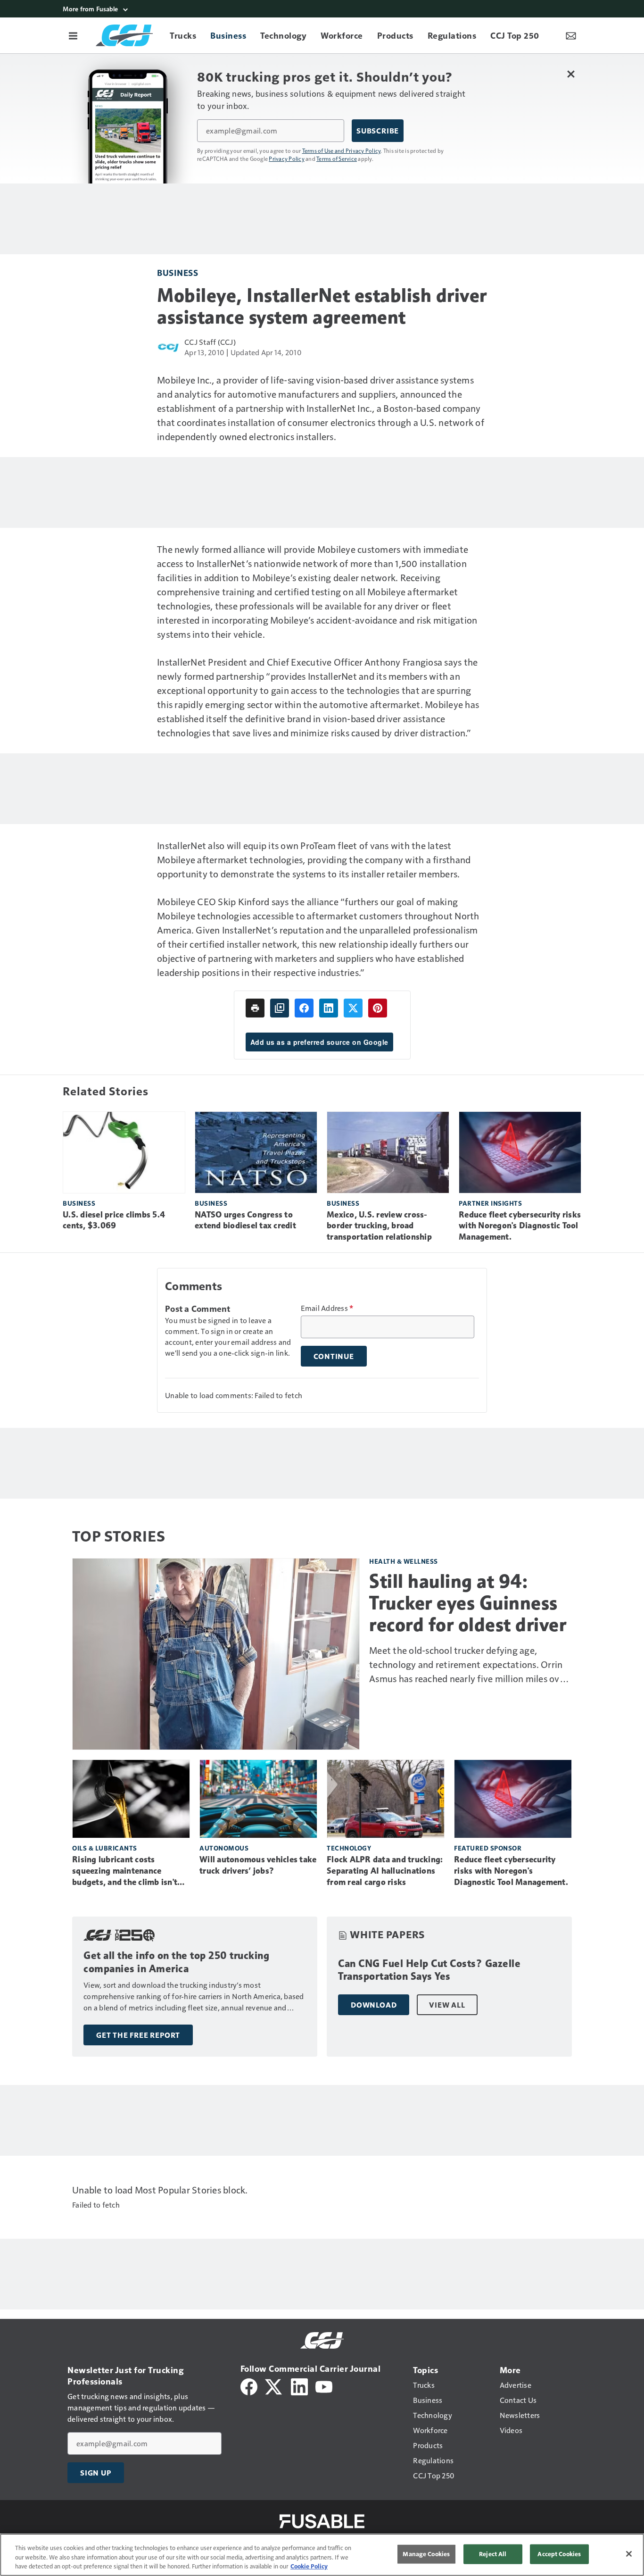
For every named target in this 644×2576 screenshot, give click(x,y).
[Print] (255, 1008)
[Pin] (378, 1008)
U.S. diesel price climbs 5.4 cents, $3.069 (114, 1220)
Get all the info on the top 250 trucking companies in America (176, 1962)
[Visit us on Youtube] (324, 2386)
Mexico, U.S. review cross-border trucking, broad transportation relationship (379, 1226)
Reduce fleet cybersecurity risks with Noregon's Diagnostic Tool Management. (520, 1226)
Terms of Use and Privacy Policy (342, 150)
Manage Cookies (426, 2554)
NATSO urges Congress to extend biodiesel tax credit (245, 1220)
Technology (349, 1848)
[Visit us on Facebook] (249, 2386)
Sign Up (96, 2473)
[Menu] (73, 35)
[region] (322, 2555)
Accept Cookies (559, 2554)
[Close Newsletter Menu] (571, 74)
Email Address (327, 1308)
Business (178, 272)
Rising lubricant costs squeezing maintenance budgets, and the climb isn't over (125, 1871)
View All (447, 2005)
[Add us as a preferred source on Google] (280, 1008)
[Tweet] (353, 1008)
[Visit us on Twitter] (274, 2386)
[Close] (629, 2554)
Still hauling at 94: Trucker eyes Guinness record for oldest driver (468, 1603)
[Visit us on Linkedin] (299, 2386)
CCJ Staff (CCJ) (210, 342)
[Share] (304, 1008)
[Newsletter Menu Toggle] (571, 35)
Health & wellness (404, 1561)
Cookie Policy (309, 2566)
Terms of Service (337, 158)
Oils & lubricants (105, 1848)
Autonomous (224, 1848)
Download (374, 2005)
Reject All (493, 2554)
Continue (334, 1356)
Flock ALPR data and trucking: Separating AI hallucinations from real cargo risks (385, 1871)
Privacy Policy (287, 158)
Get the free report (138, 2035)
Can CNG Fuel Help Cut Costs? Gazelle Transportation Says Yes (429, 1970)
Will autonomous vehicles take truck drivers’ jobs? (258, 1865)
